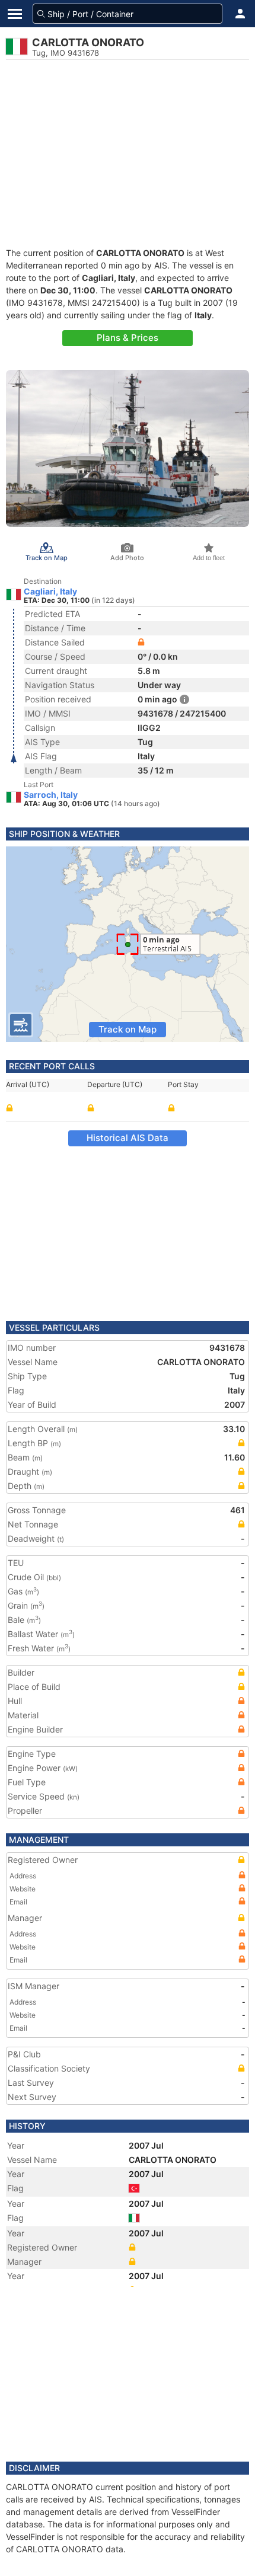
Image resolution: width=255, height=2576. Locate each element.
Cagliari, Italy (50, 592)
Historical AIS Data (128, 1138)
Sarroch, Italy (51, 795)
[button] (240, 14)
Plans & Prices (128, 338)
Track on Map (128, 1029)
